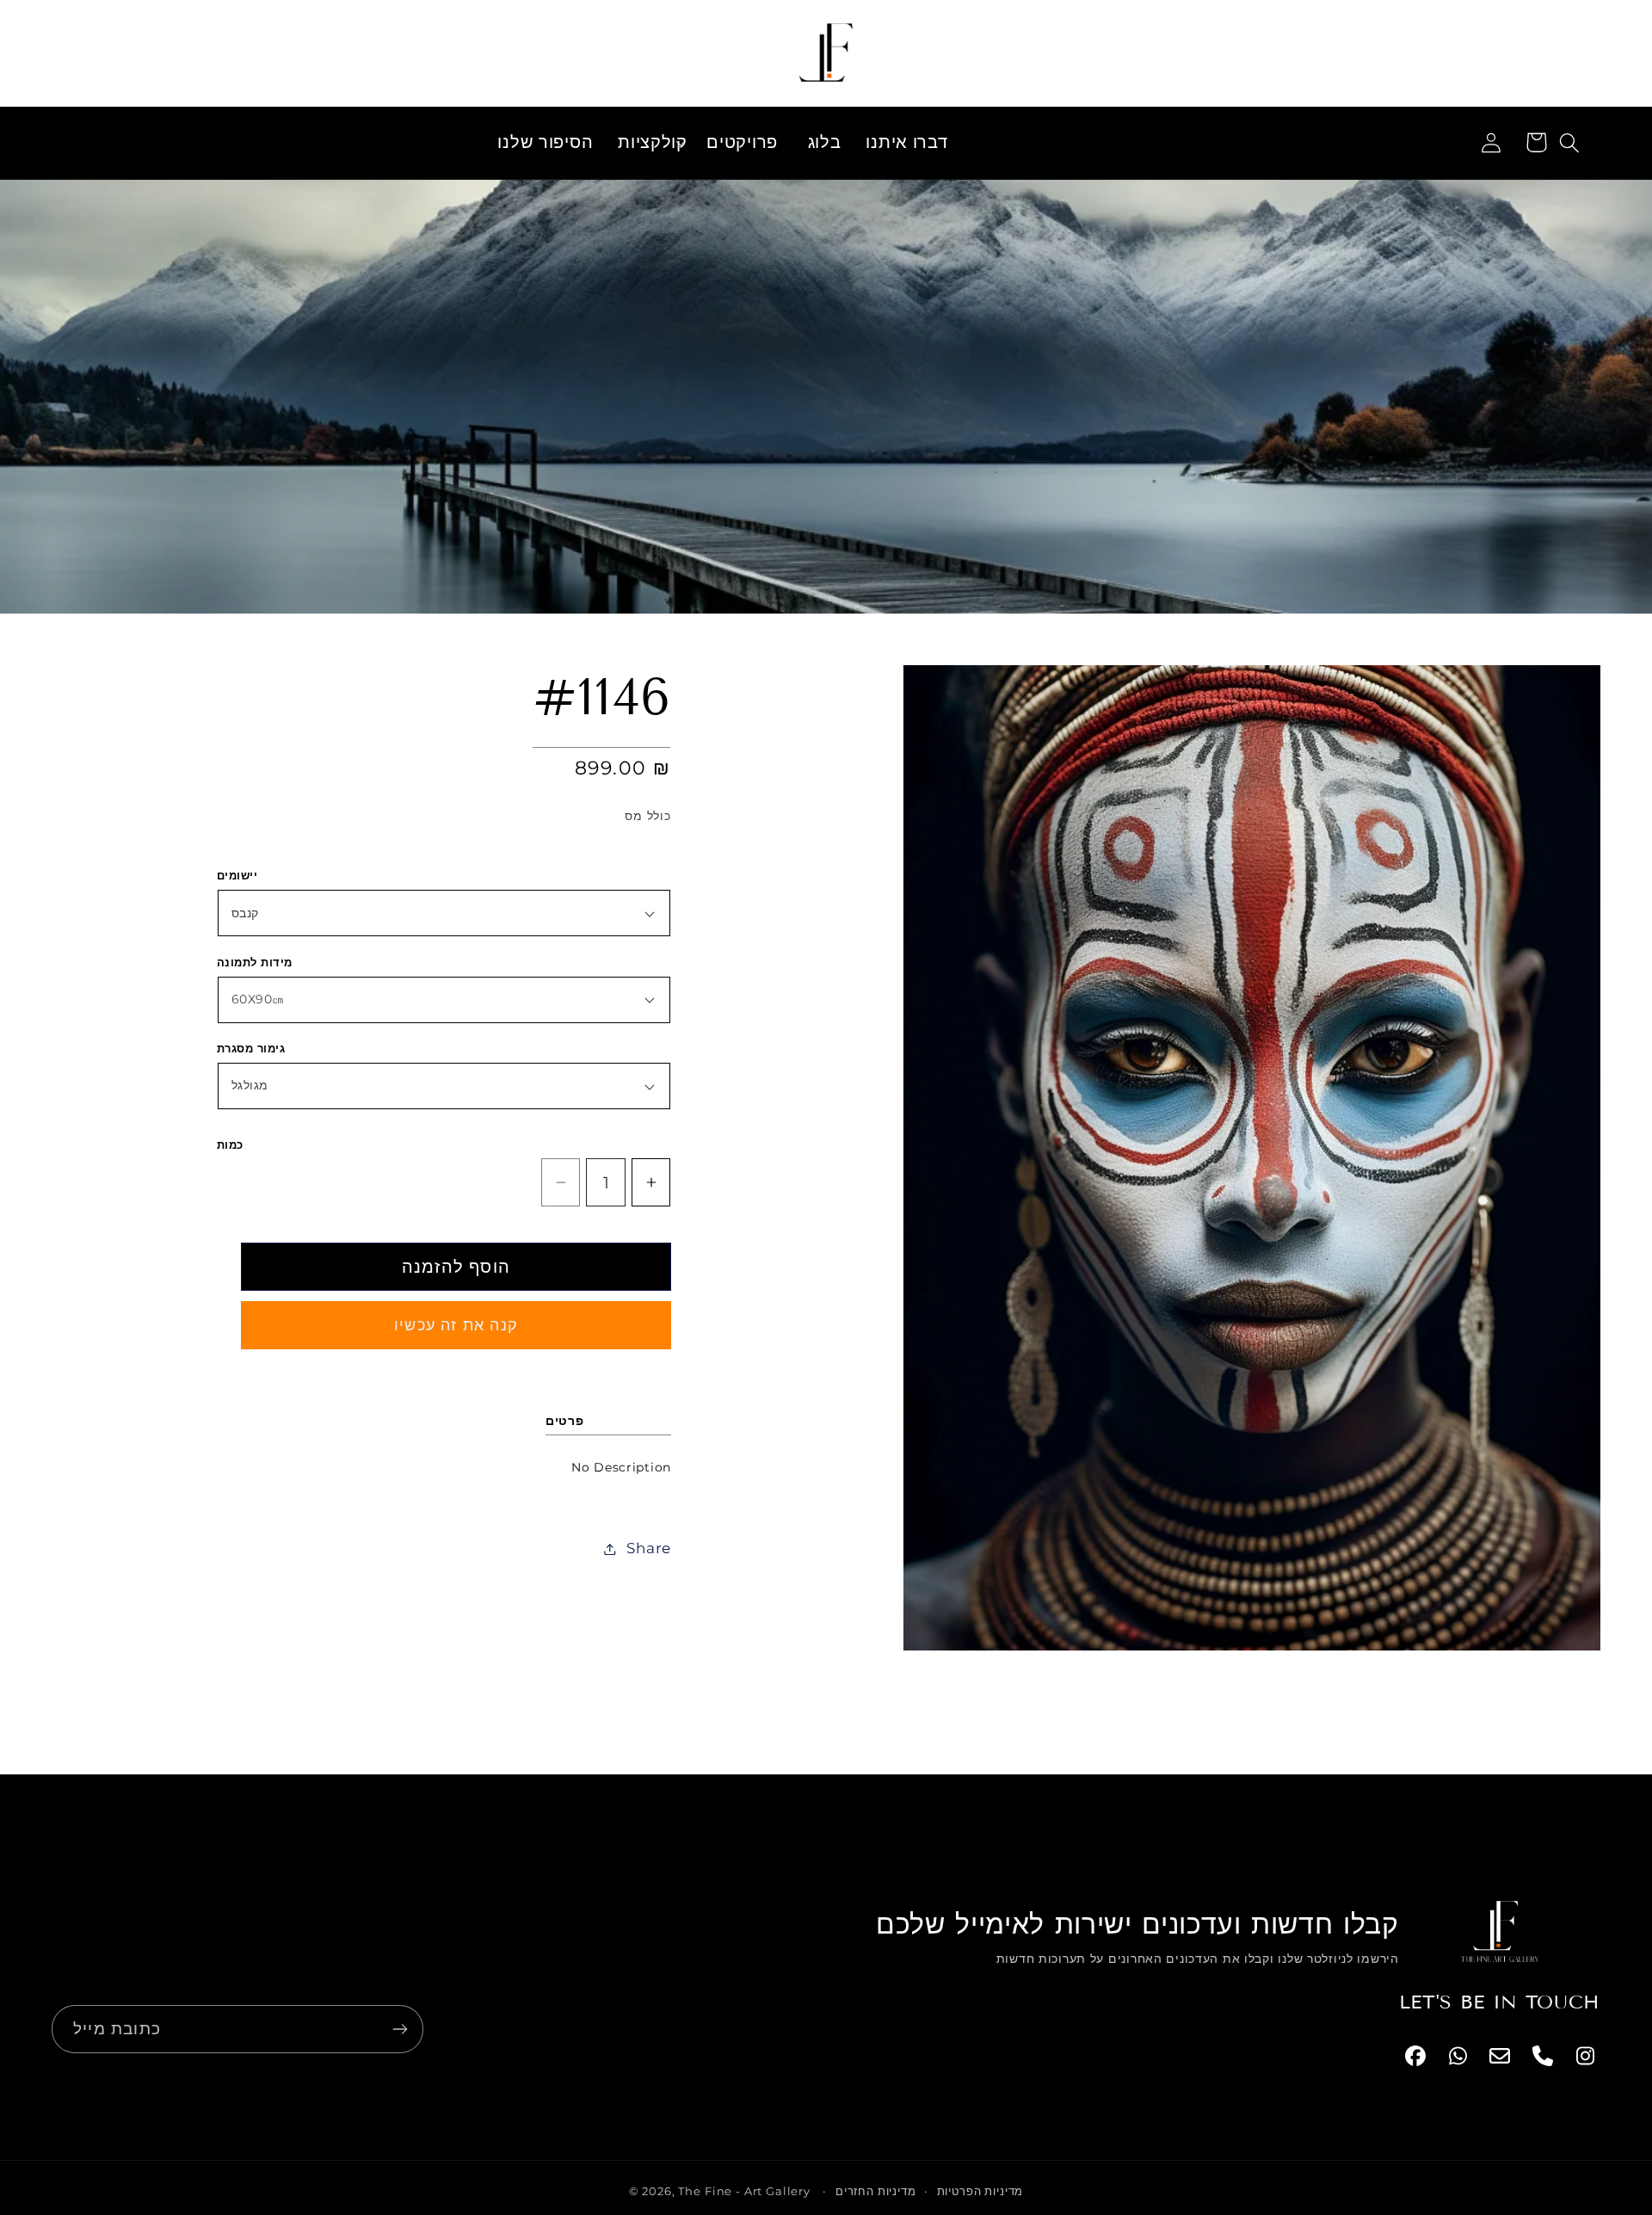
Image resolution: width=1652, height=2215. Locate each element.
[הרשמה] (400, 2029)
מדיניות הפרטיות (980, 2191)
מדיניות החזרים (876, 2191)
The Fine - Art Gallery (744, 2191)
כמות (230, 1145)
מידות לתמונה (255, 962)
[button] (650, 143)
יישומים (237, 875)
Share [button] (649, 1548)
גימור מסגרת (251, 1048)
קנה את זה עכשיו (456, 1325)
